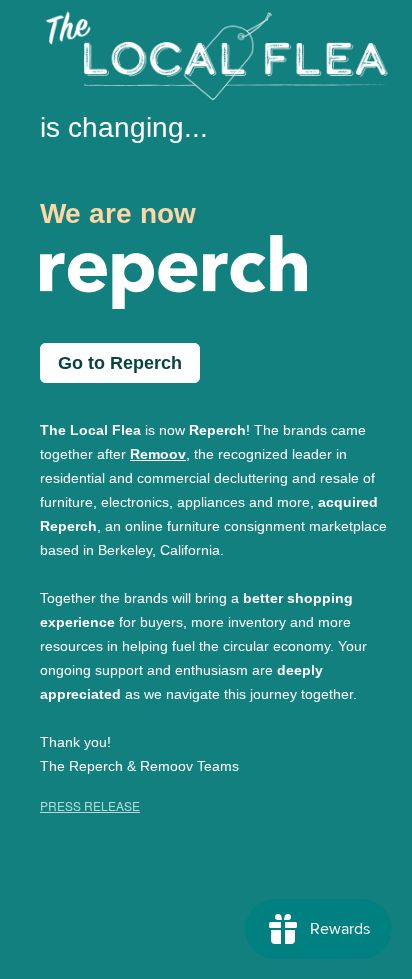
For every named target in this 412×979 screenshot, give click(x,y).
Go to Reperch (120, 363)
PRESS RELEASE (90, 805)
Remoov (158, 454)
